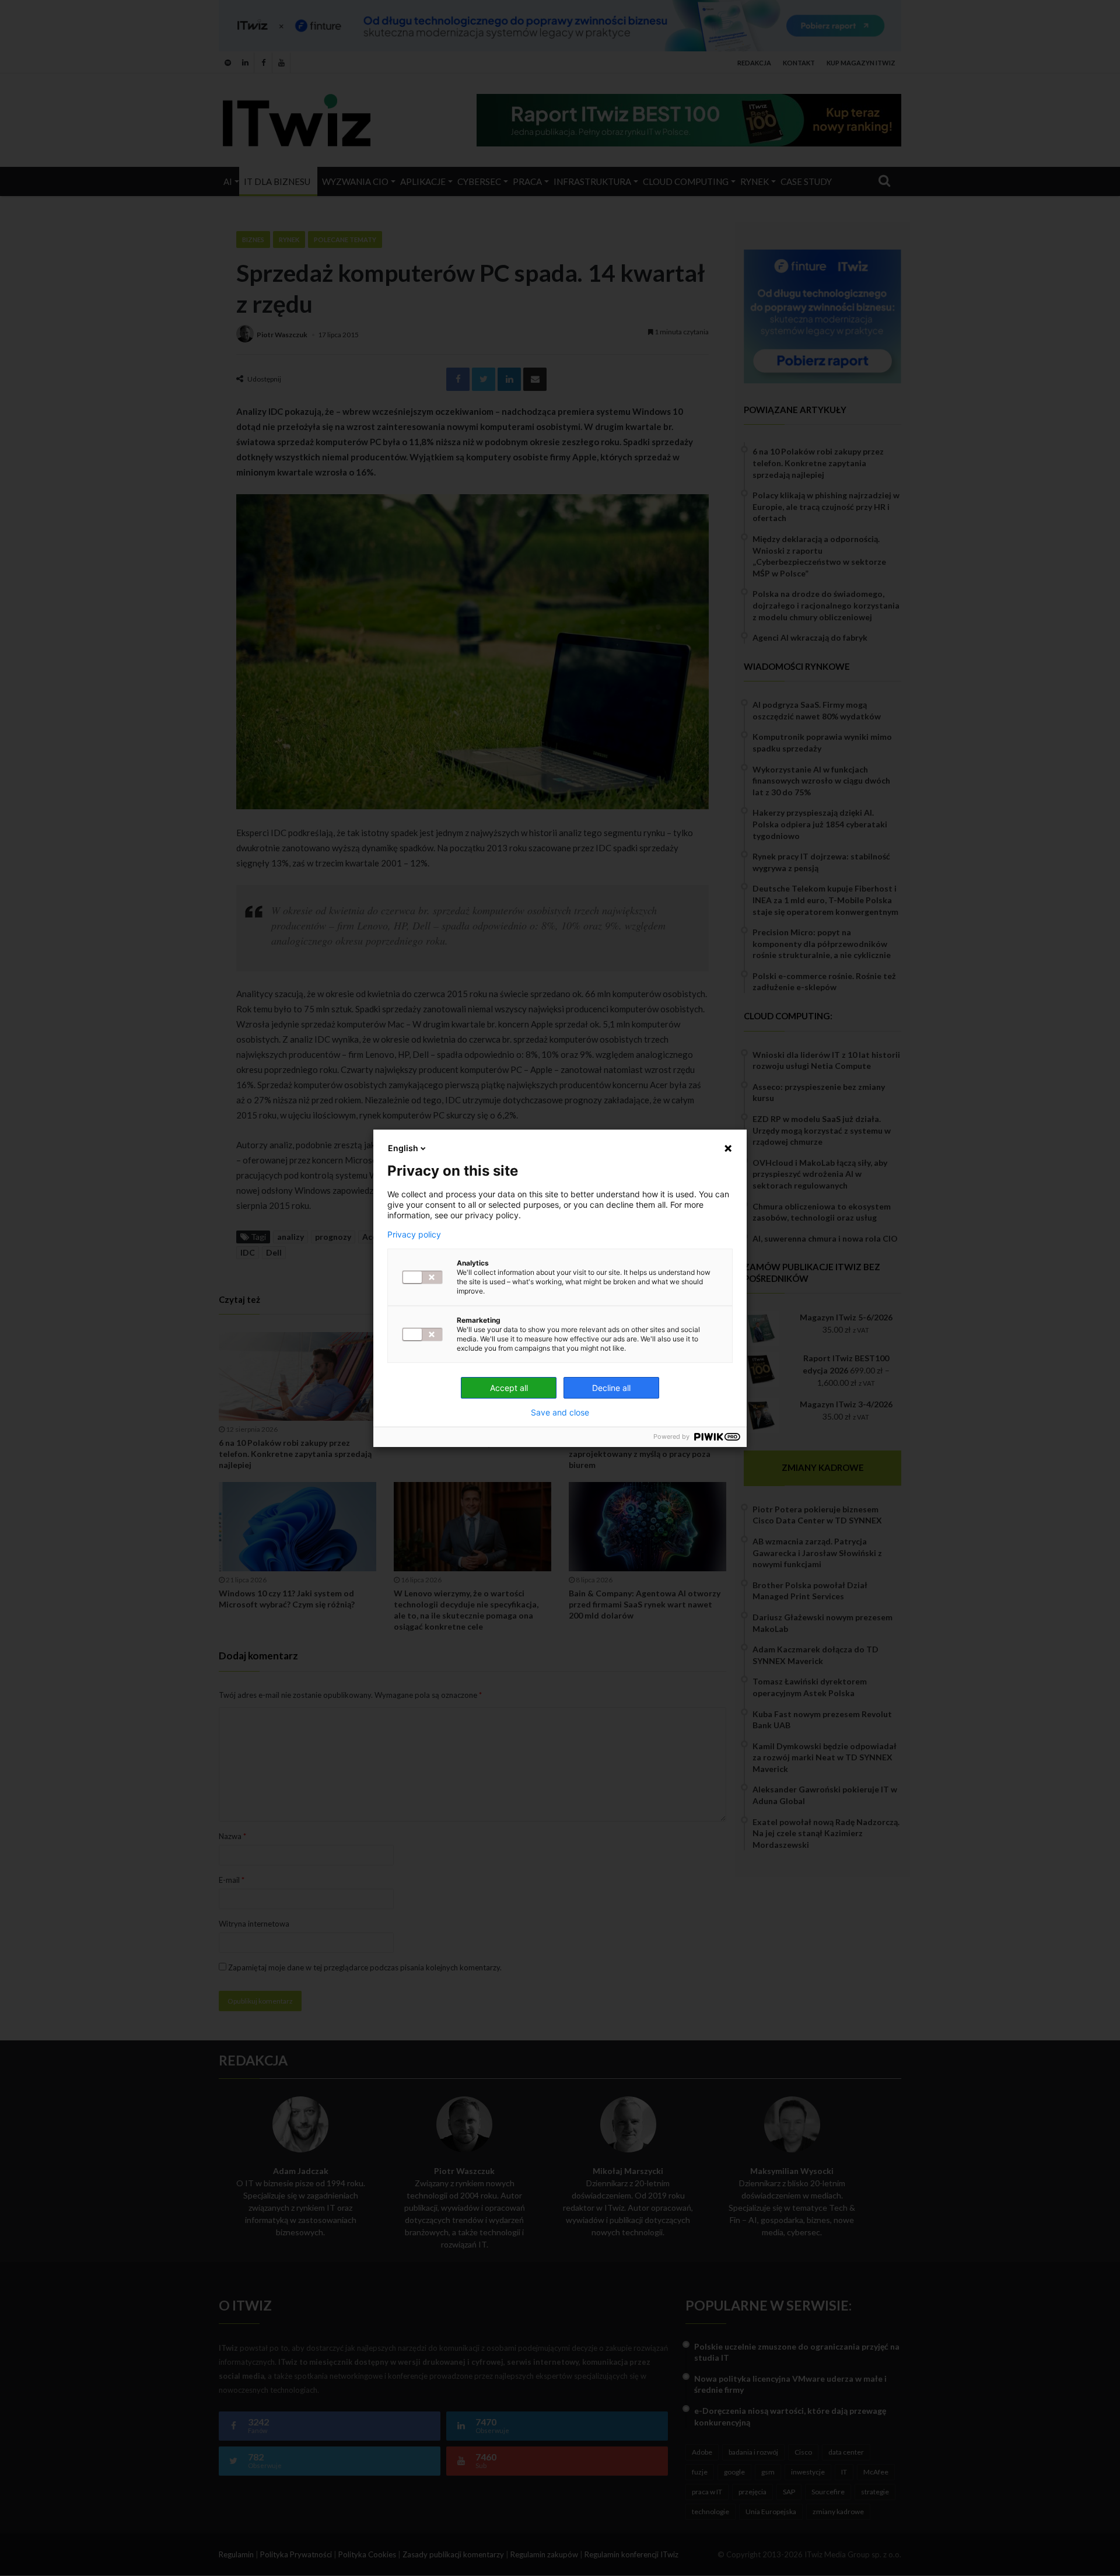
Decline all (611, 1388)
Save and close (560, 1413)
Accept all (509, 1388)
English (403, 1148)
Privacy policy (414, 1235)
